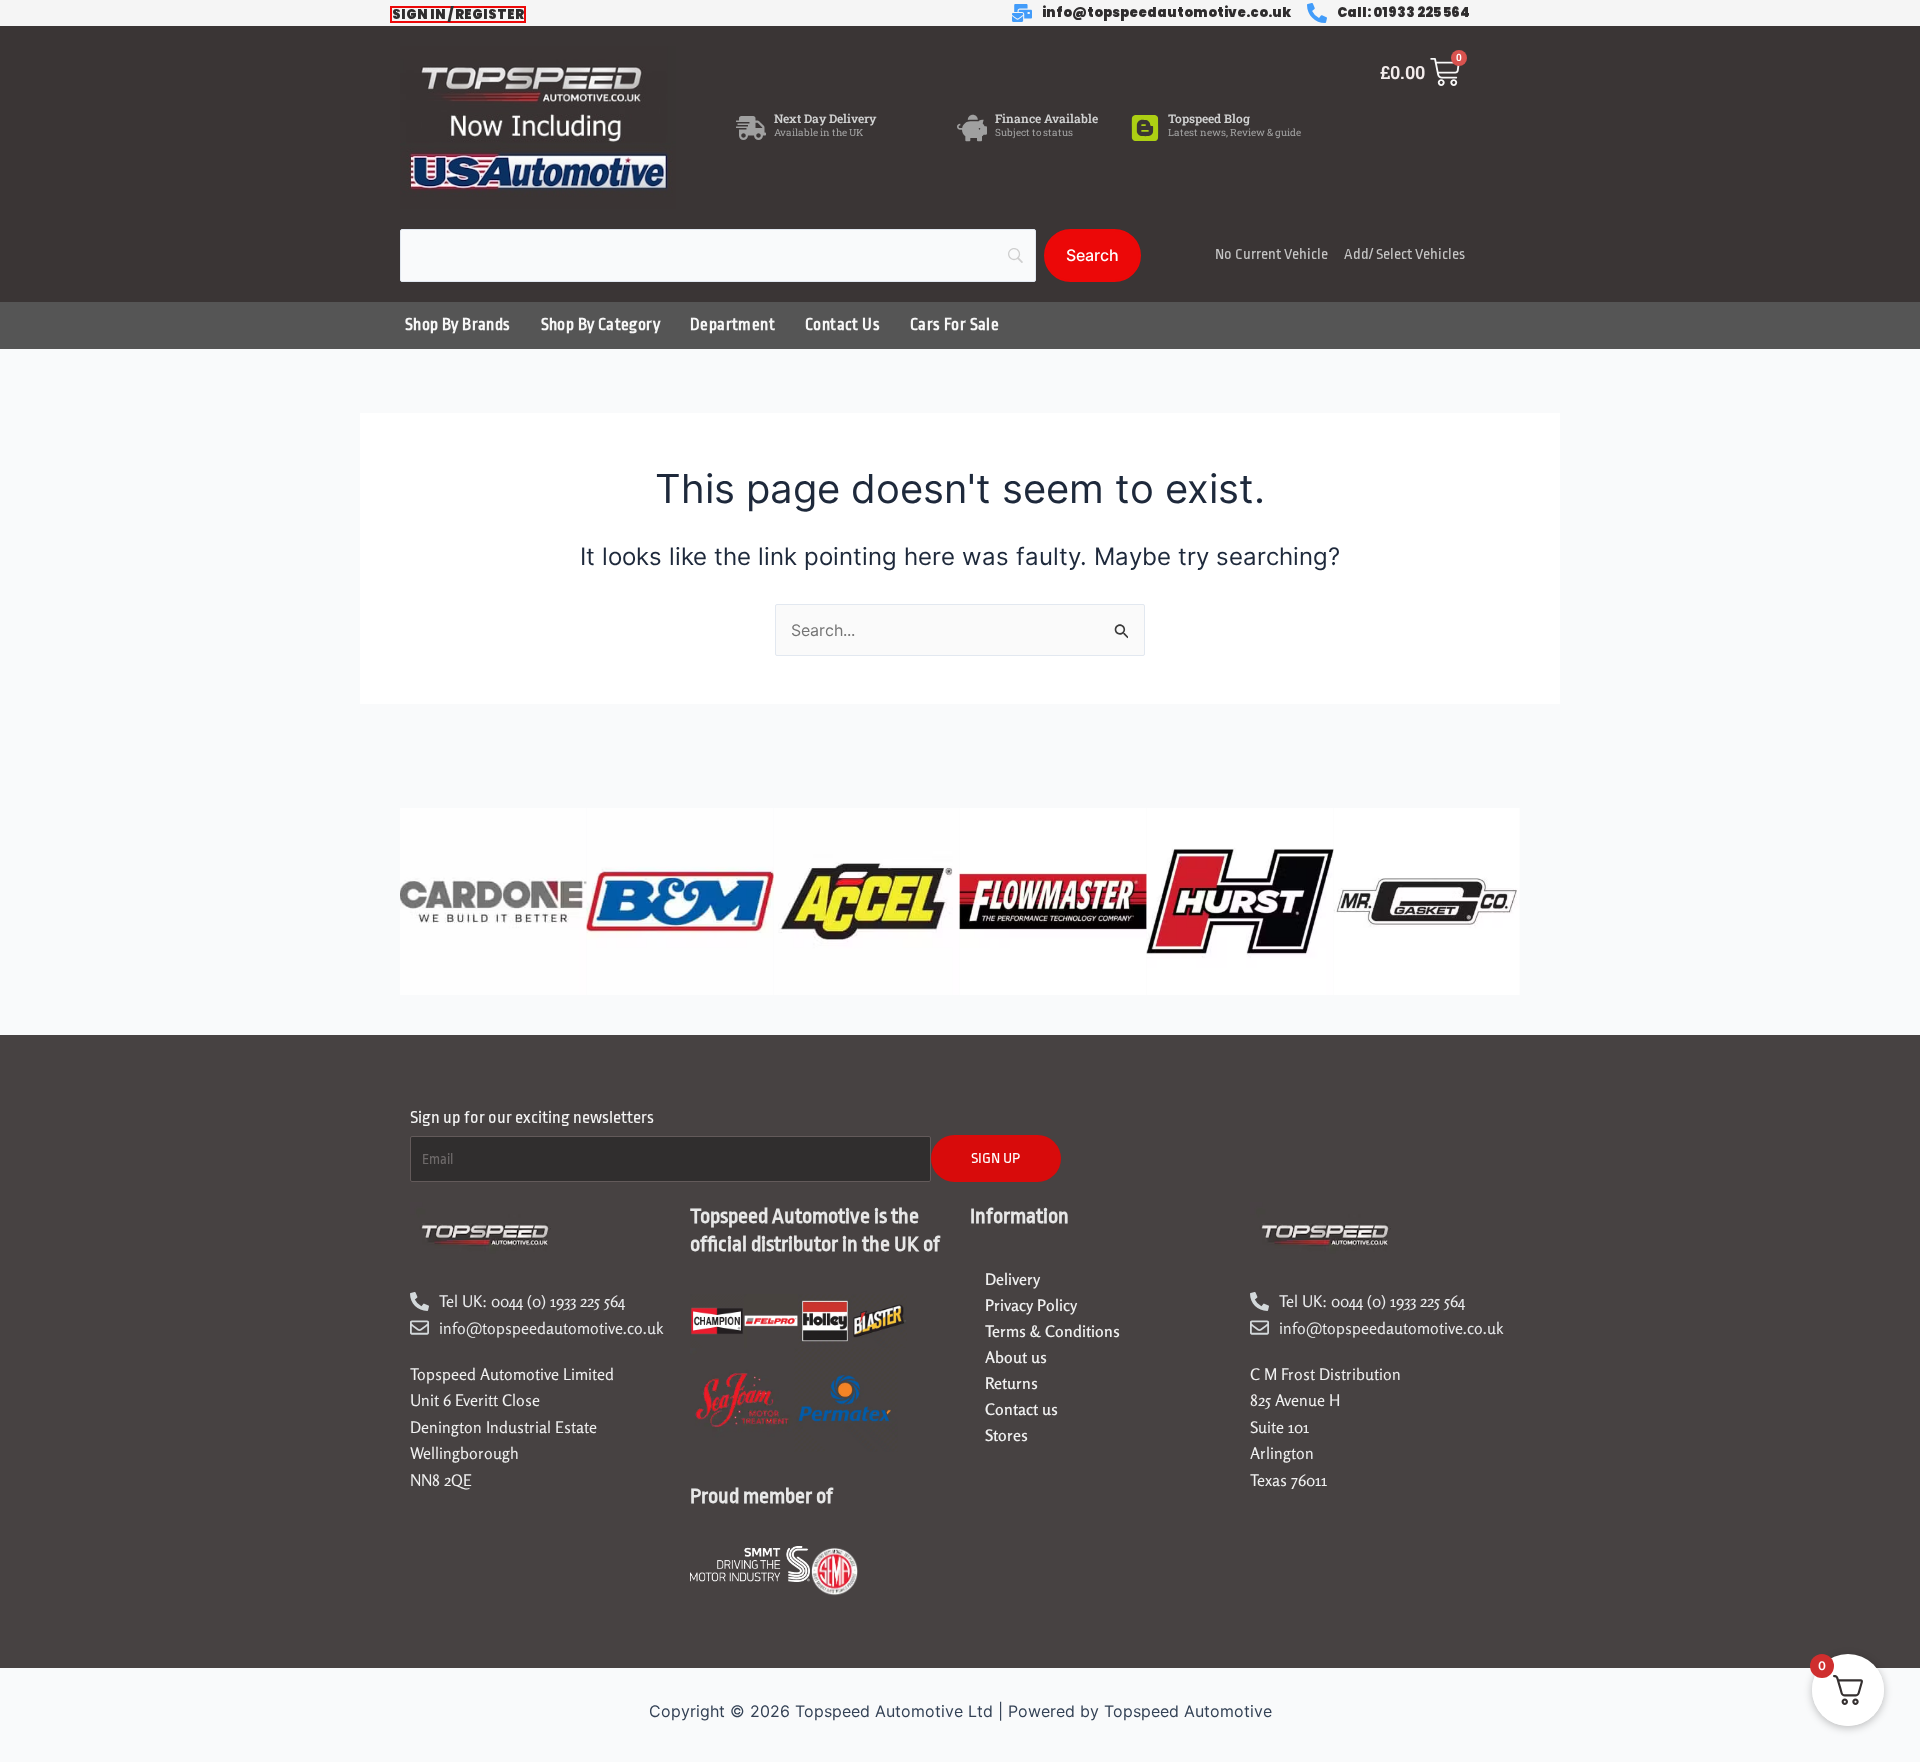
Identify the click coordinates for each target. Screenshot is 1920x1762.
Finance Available (1046, 118)
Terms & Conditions (1052, 1331)
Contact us (1021, 1409)
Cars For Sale (954, 325)
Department (732, 325)
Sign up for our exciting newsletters (532, 1117)
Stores (1006, 1435)
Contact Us (842, 325)
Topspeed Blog (1209, 118)
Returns (1011, 1383)
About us (1016, 1357)
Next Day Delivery (825, 118)
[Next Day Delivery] (751, 128)
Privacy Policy (1031, 1305)
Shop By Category (600, 325)
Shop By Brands (458, 325)
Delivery (1012, 1279)
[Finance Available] (972, 128)
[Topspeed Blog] (1145, 128)
